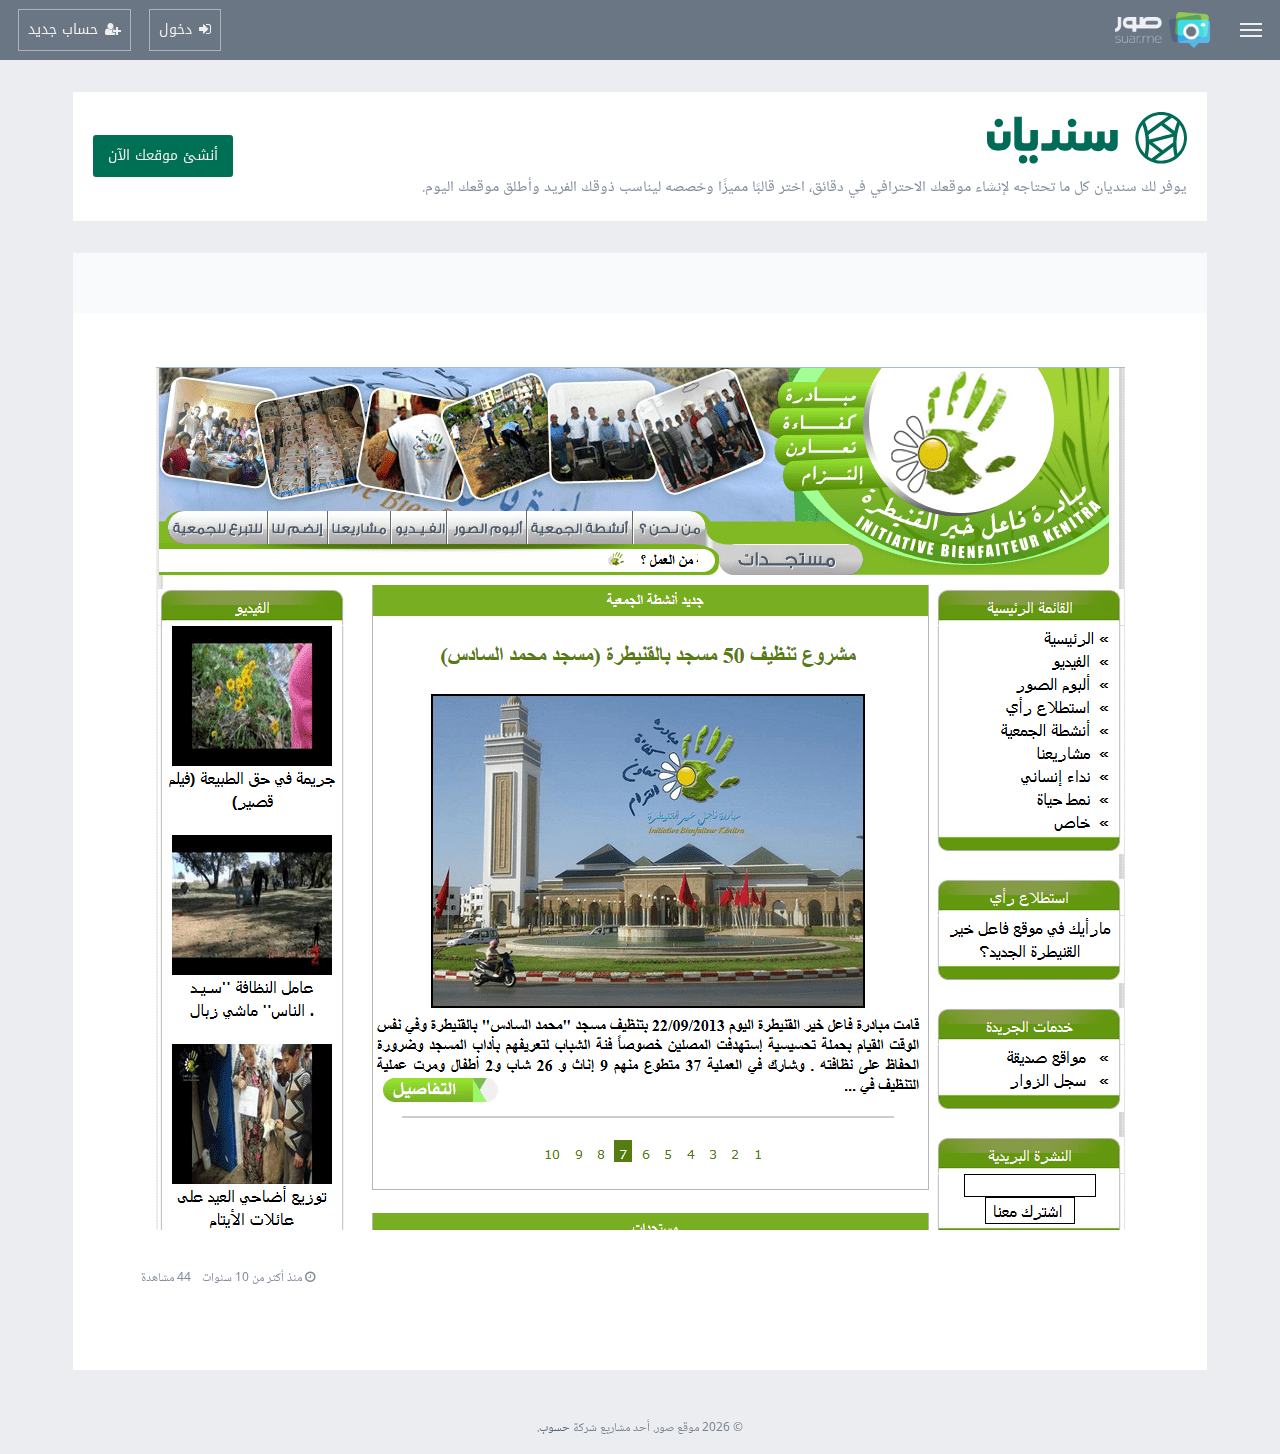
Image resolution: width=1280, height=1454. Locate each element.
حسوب (554, 1428)
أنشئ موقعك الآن (163, 155)
